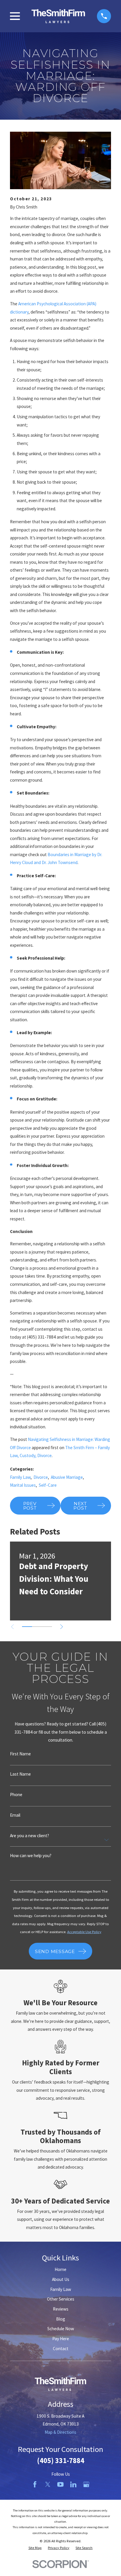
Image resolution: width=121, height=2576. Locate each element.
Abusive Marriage (67, 1477)
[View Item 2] (37, 1627)
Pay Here (61, 2339)
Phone (16, 1795)
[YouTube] (60, 2484)
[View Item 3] (47, 1627)
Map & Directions (60, 2432)
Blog (61, 2319)
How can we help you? (31, 1856)
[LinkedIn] (73, 2484)
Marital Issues (23, 1485)
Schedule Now (61, 2329)
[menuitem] (35, 2548)
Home (60, 2269)
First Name (20, 1754)
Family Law (20, 1477)
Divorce (41, 1477)
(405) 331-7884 (61, 2461)
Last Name (20, 1774)
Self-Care (48, 1485)
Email (15, 1815)
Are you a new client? (30, 1836)
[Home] (58, 16)
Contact (61, 2349)
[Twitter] (48, 2484)
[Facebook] (35, 2484)
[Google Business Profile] (86, 2484)
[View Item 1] (27, 1627)
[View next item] (62, 1627)
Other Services (61, 2299)
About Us (61, 2279)
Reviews (61, 2309)
